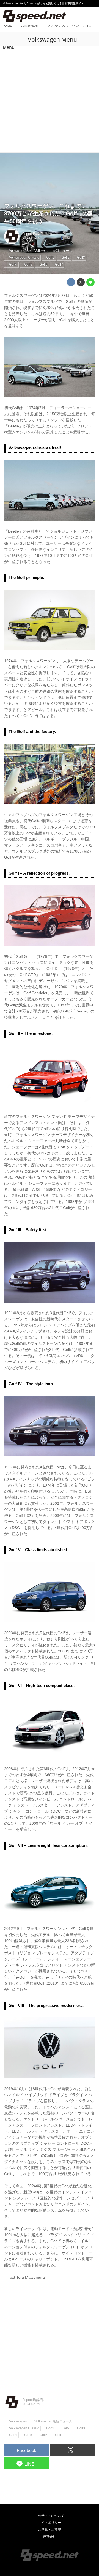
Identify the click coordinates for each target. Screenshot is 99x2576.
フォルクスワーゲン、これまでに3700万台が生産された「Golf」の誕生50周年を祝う (49, 214)
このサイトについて (50, 2516)
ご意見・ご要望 (50, 2530)
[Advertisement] (50, 100)
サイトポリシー (50, 2523)
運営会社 (50, 2537)
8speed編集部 (33, 234)
